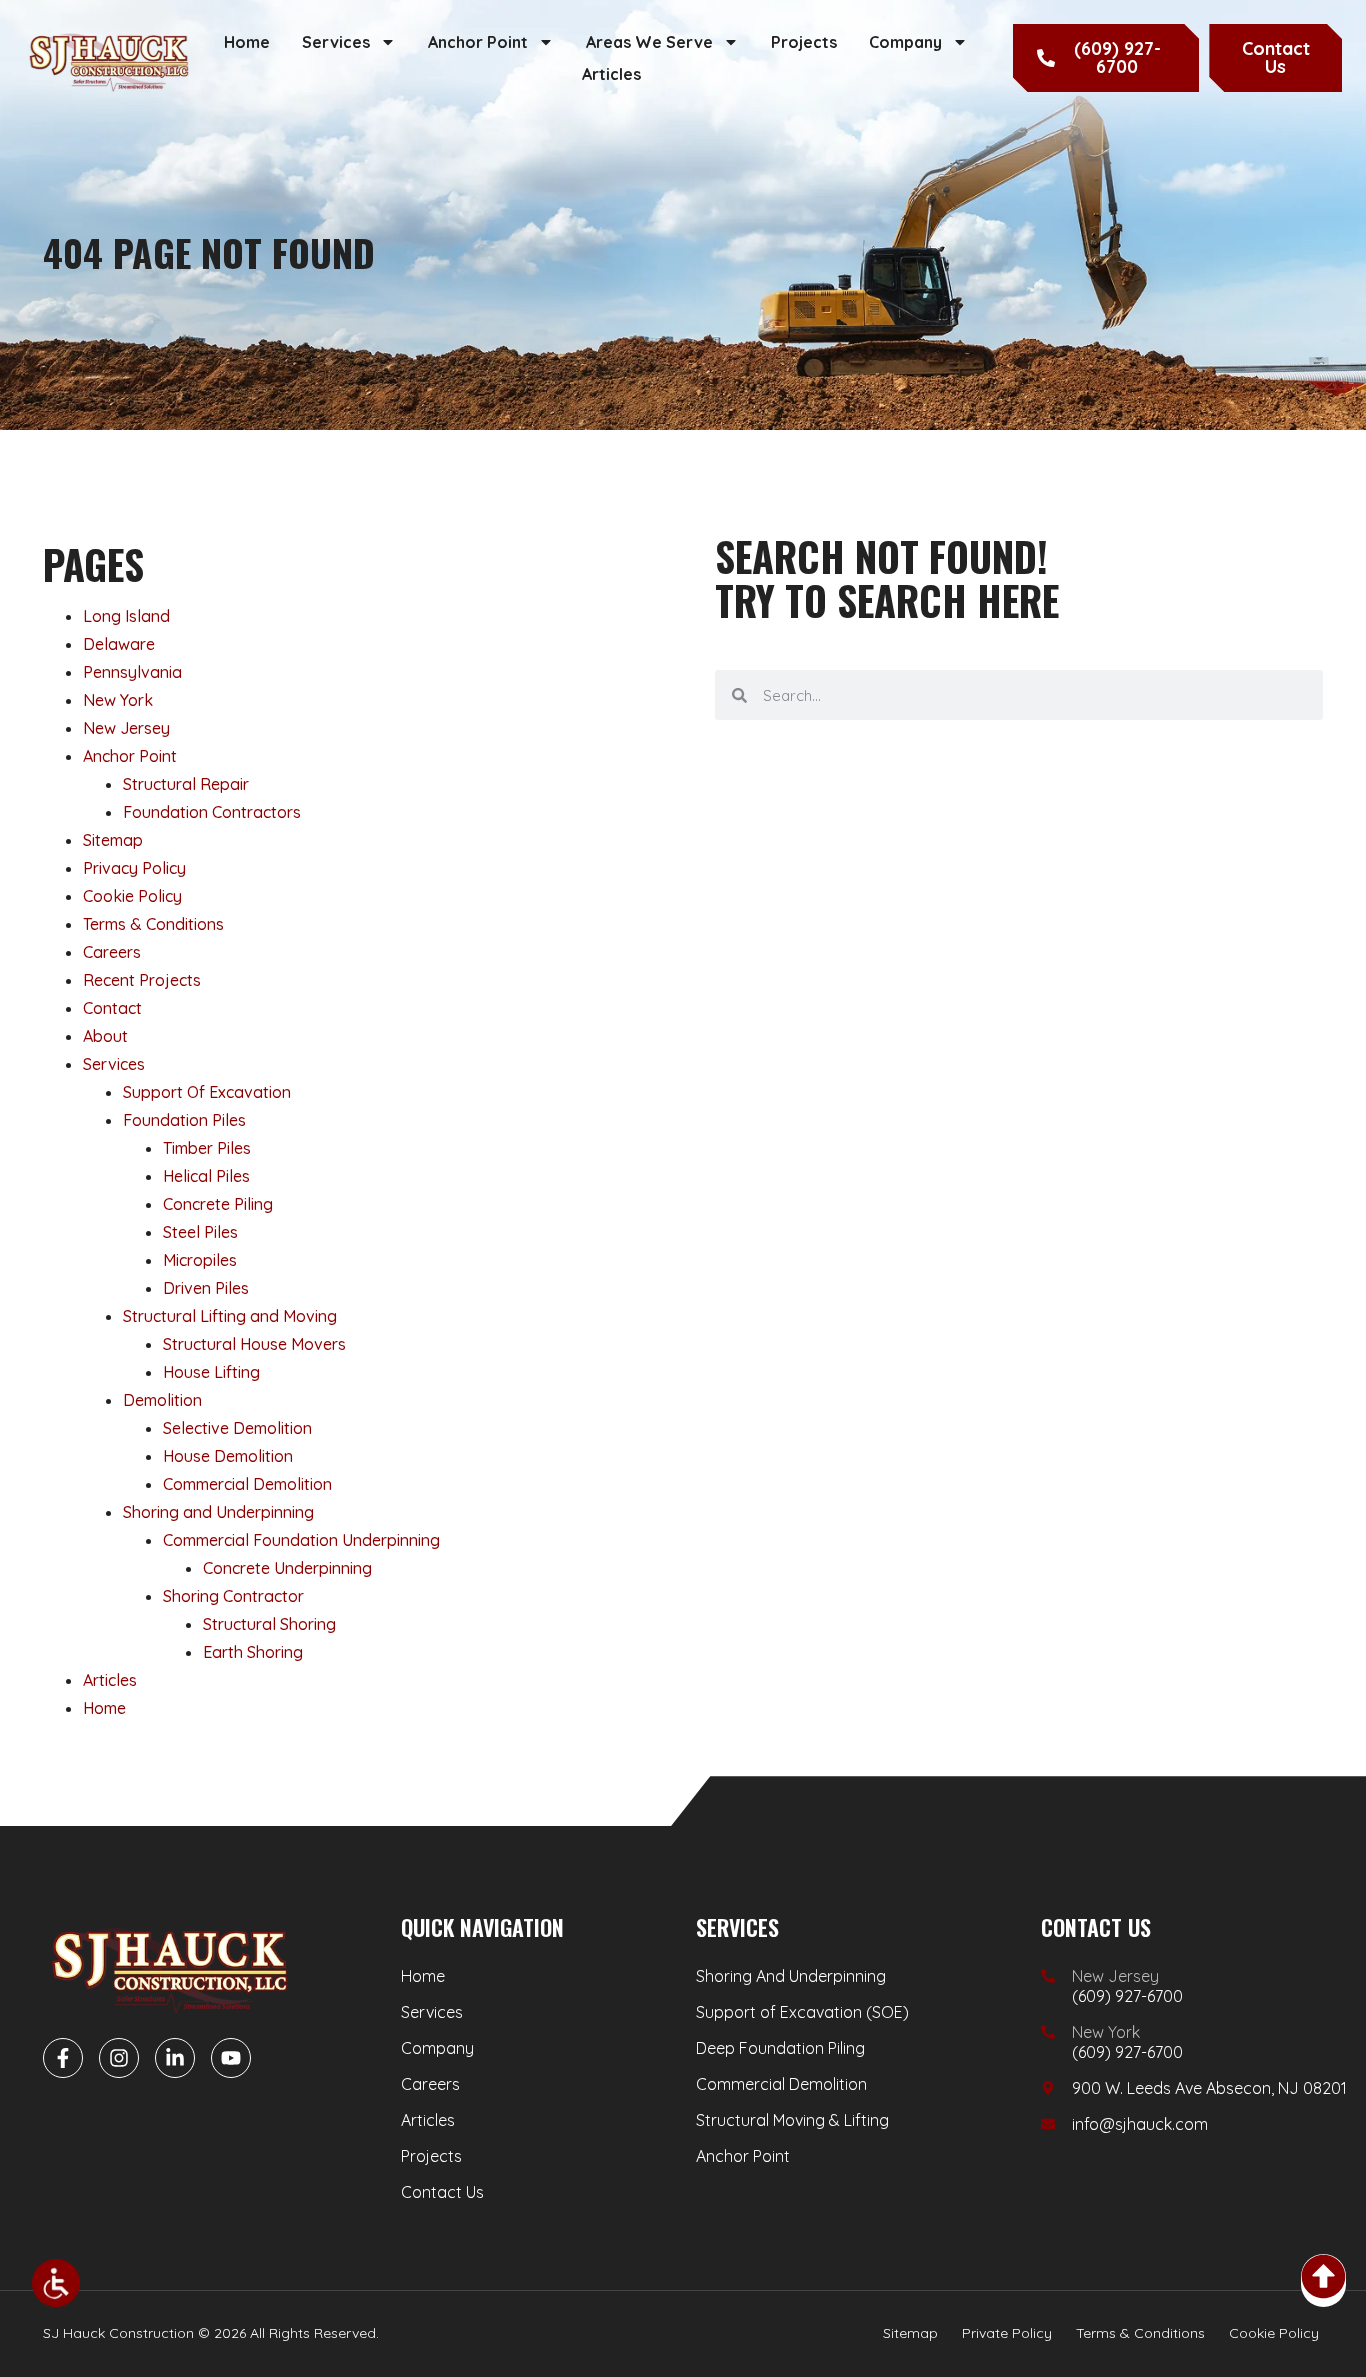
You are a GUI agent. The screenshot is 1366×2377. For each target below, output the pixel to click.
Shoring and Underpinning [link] (218, 1512)
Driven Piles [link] (206, 1288)
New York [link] (118, 700)
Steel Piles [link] (200, 1232)
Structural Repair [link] (186, 784)
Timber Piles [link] (207, 1148)
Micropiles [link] (200, 1260)
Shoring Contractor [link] (233, 1596)
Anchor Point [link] (478, 42)
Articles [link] (611, 74)
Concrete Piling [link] (218, 1204)
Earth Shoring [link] (253, 1652)
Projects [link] (804, 42)
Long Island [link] (126, 616)
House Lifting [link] (211, 1372)
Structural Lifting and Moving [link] (230, 1316)
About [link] (105, 1036)
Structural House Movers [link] (254, 1344)
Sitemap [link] (113, 840)
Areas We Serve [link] (649, 42)
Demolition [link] (162, 1400)
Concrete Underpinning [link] (287, 1568)
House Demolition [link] (228, 1456)
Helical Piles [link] (206, 1176)
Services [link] (336, 42)
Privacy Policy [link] (134, 868)
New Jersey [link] (126, 728)
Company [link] (905, 42)
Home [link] (247, 42)
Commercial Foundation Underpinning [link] (301, 1540)
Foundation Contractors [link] (212, 812)
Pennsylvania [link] (132, 672)
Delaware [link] (119, 644)
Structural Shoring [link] (269, 1624)
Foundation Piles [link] (184, 1120)
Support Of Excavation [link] (207, 1092)
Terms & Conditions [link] (153, 924)
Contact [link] (112, 1008)
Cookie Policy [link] (132, 896)
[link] (56, 2283)
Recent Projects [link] (142, 980)
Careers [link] (112, 952)
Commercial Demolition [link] (247, 1484)
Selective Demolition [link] (237, 1428)
